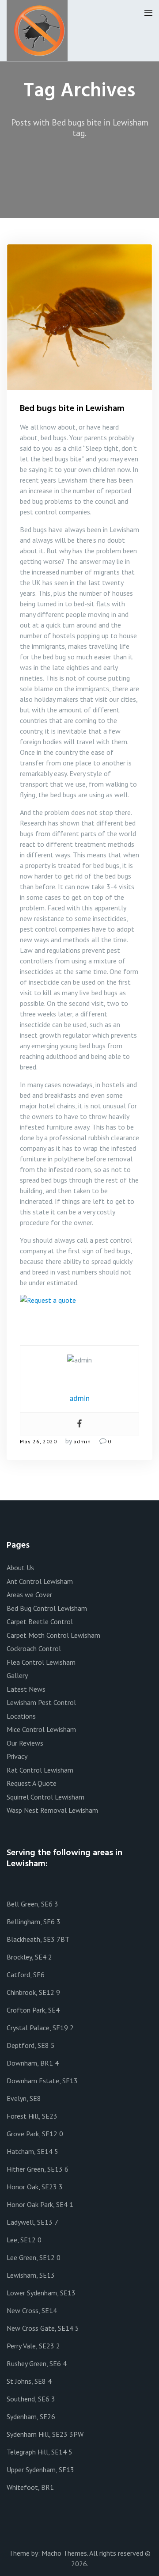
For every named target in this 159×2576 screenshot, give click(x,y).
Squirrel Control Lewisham (45, 1797)
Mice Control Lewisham (41, 1729)
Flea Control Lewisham (41, 1662)
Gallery (17, 1675)
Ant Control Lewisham (40, 1581)
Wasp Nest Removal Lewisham (52, 1810)
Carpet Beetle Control (40, 1621)
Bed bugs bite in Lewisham (72, 409)
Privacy (17, 1756)
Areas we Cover (29, 1594)
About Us (20, 1568)
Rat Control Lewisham (40, 1770)
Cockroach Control (34, 1648)
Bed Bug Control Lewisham (47, 1608)
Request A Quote (32, 1783)
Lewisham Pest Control (41, 1702)
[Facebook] (79, 1424)
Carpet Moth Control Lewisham (53, 1635)
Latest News (26, 1689)
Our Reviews (25, 1743)
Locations (21, 1716)
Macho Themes (64, 2553)
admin (82, 1441)
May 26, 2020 (38, 1441)
